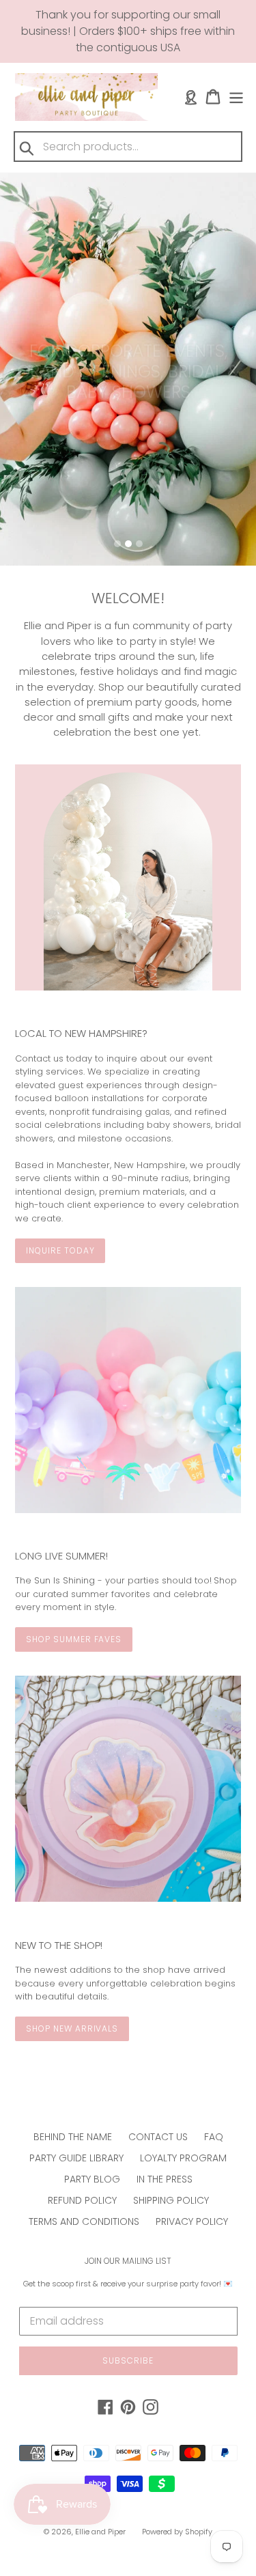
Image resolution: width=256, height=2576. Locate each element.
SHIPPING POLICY (171, 2200)
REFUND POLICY (82, 2200)
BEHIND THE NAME (73, 2137)
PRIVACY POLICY (192, 2221)
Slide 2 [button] (128, 544)
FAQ (214, 2137)
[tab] (117, 544)
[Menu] (236, 97)
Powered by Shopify (177, 2532)
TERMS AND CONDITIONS (84, 2221)
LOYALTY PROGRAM (183, 2158)
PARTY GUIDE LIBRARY (76, 2158)
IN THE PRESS (165, 2179)
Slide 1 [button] (117, 544)
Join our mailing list (128, 2261)
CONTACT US (158, 2137)
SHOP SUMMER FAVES (74, 1639)
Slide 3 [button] (139, 544)
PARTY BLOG (92, 2179)
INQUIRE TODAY (60, 1250)
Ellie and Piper (100, 2532)
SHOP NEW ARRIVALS (72, 2028)
